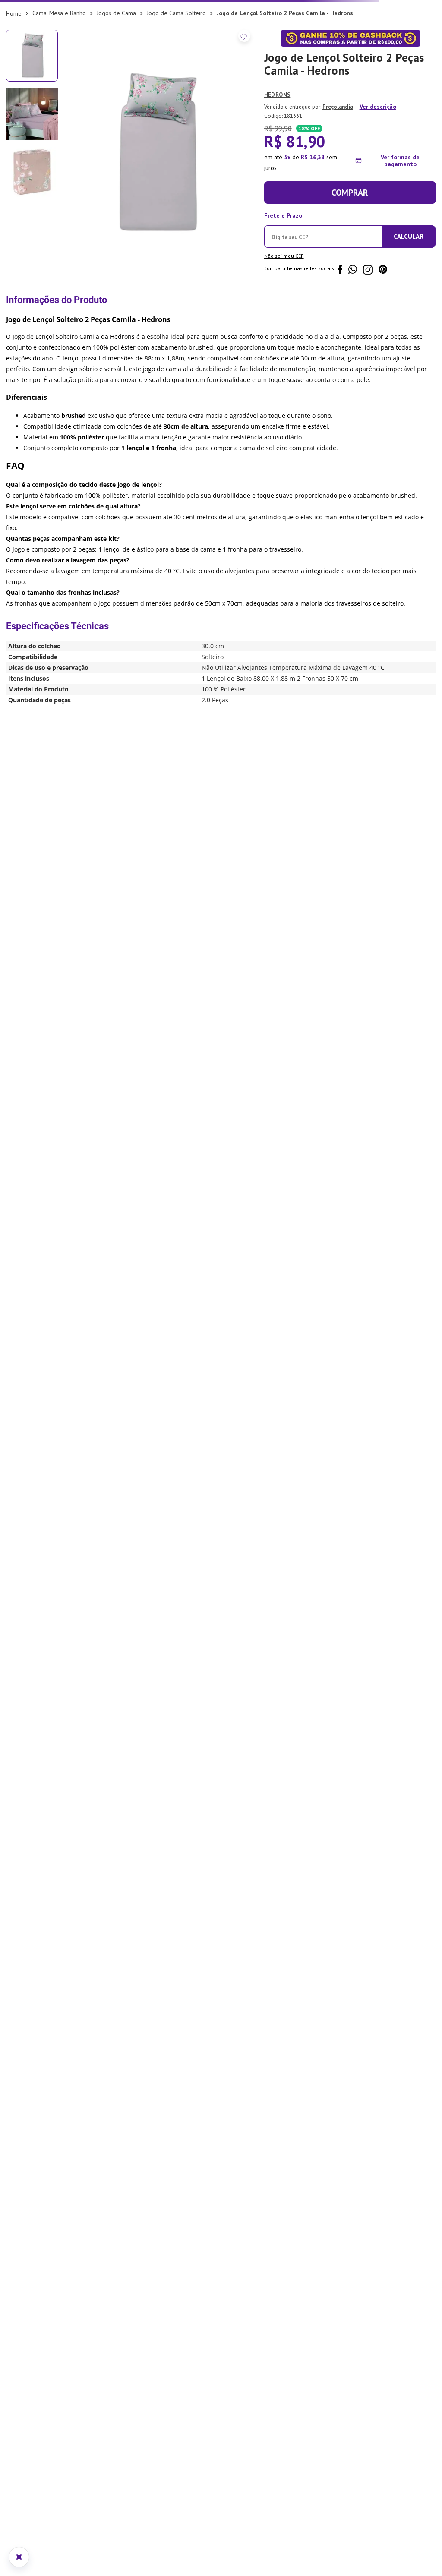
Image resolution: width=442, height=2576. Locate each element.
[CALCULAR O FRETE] (409, 311)
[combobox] (221, 65)
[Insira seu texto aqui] (221, 7)
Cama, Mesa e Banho (59, 87)
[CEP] (323, 303)
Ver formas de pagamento (400, 235)
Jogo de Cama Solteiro (176, 87)
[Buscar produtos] (423, 65)
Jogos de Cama (116, 87)
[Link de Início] (14, 88)
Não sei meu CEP (284, 330)
